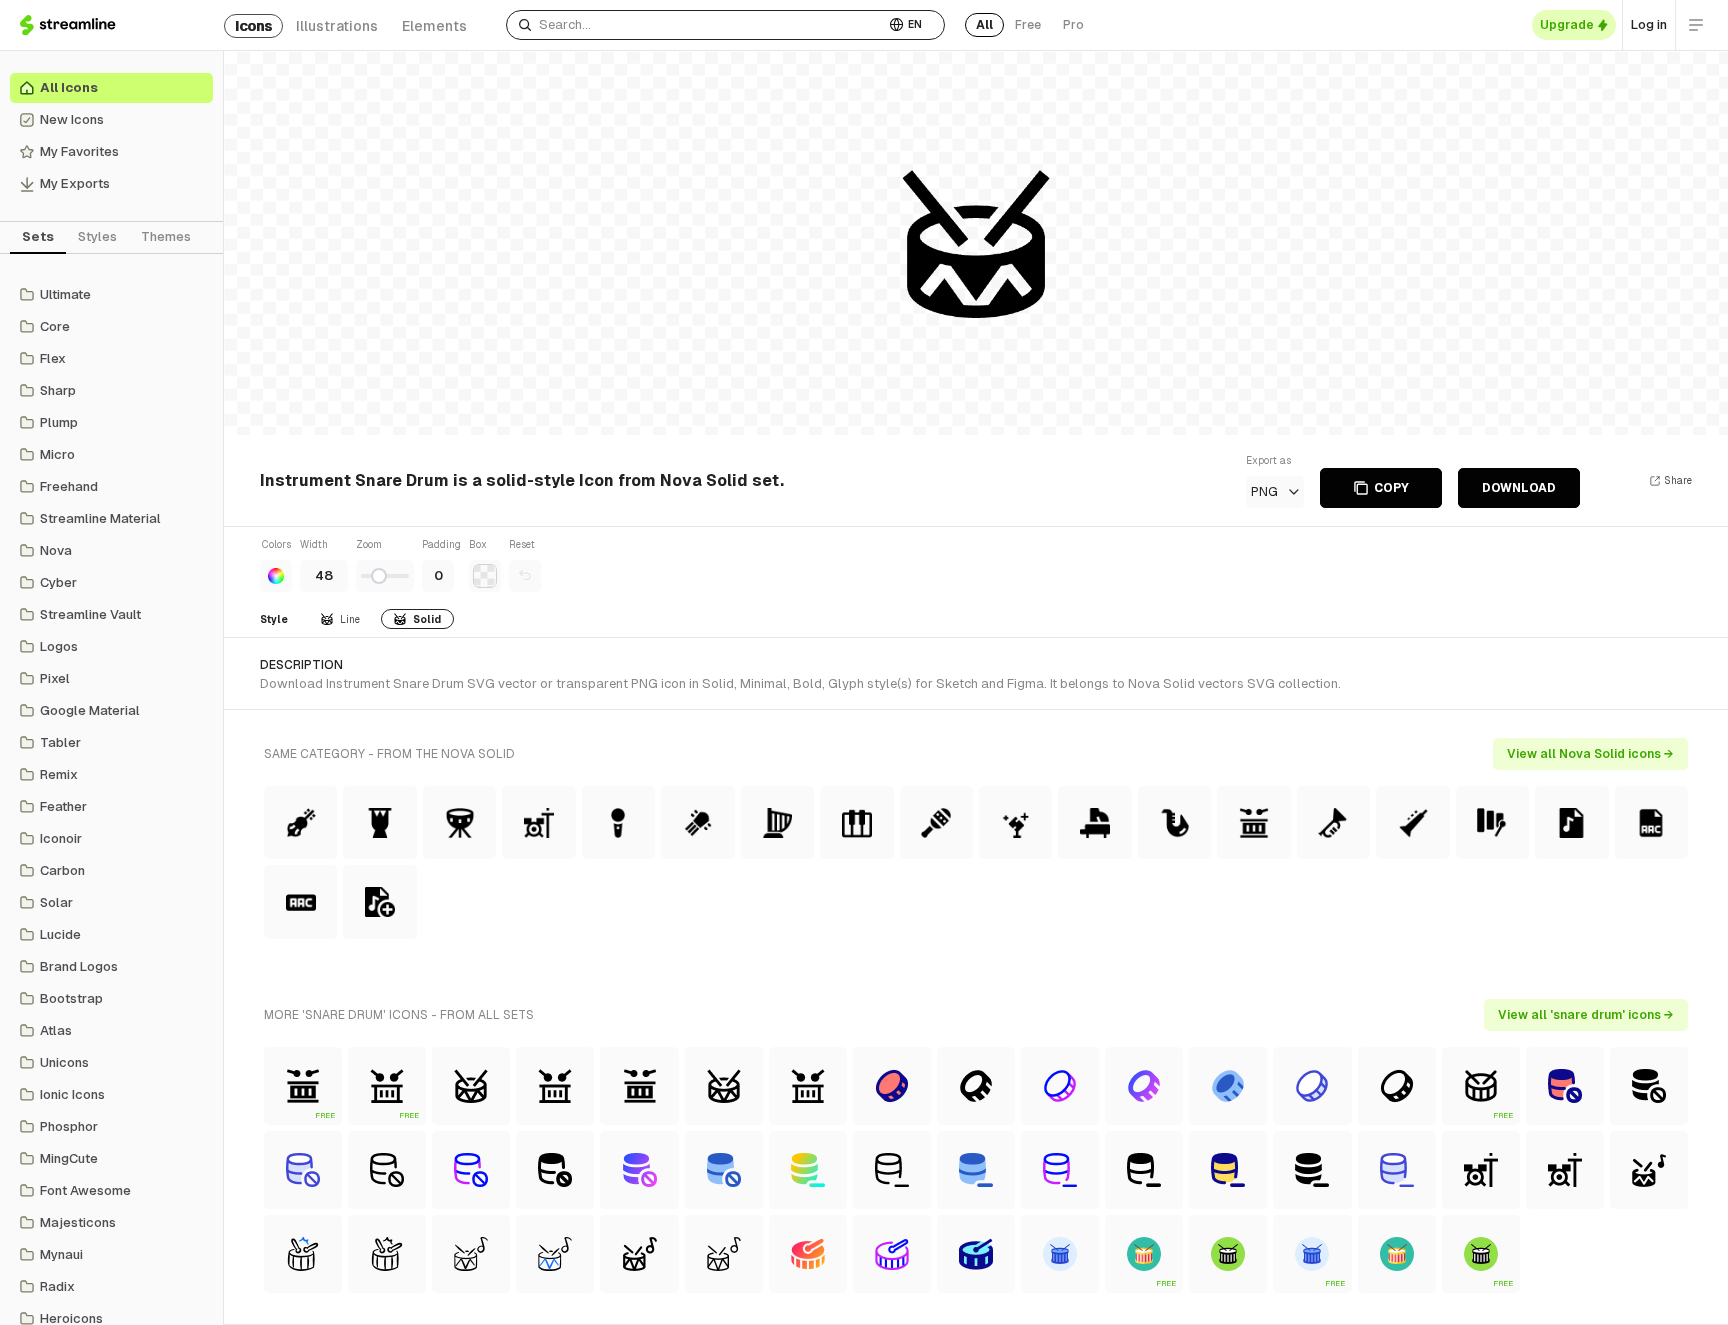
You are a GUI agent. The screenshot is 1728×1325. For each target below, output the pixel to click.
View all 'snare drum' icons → (1586, 1015)
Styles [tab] (97, 236)
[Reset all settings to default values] (525, 576)
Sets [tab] (38, 236)
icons (253, 26)
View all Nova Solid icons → (1590, 754)
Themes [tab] (166, 236)
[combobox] (695, 25)
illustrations (337, 26)
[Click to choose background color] (485, 576)
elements (434, 26)
